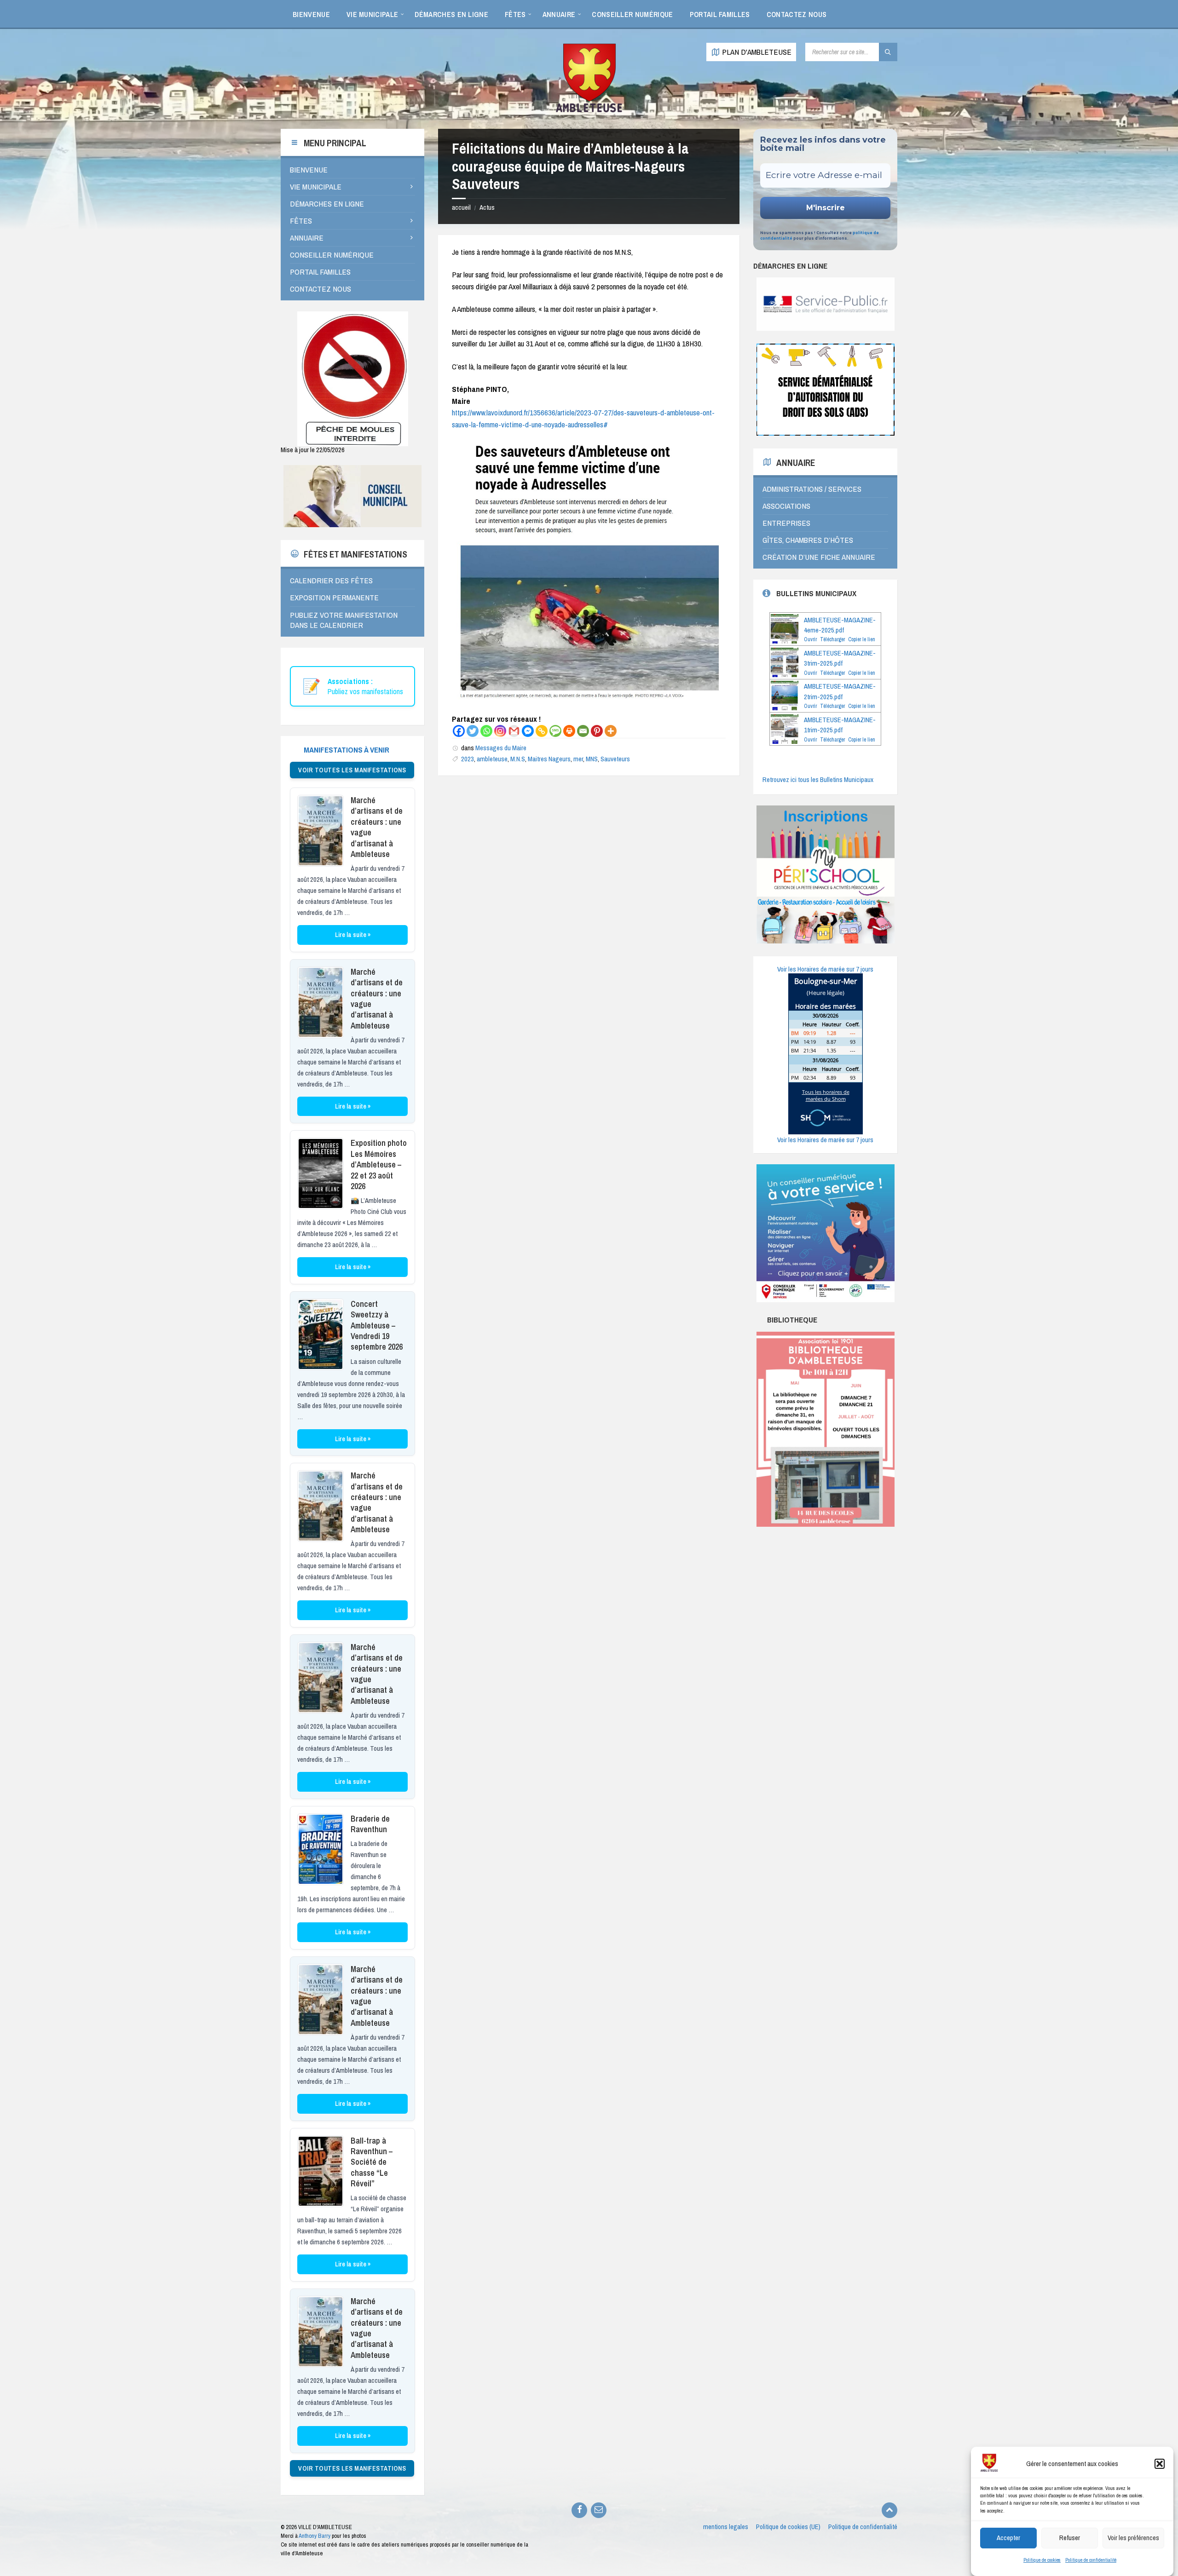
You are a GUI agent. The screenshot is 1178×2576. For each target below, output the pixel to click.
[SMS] (555, 731)
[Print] (569, 731)
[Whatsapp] (486, 731)
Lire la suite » (353, 935)
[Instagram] (500, 731)
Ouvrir (810, 639)
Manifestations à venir (346, 750)
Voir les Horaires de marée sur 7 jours (825, 969)
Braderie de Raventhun (370, 1824)
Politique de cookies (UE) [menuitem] (788, 2527)
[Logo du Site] (589, 111)
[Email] (583, 731)
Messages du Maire (501, 748)
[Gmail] (514, 731)
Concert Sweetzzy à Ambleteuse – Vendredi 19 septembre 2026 (377, 1325)
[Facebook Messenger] (528, 731)
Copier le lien (862, 639)
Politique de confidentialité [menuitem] (863, 2527)
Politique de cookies (1042, 2560)
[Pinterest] (597, 731)
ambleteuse (492, 759)
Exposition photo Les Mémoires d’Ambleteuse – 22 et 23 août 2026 (379, 1164)
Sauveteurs (615, 759)
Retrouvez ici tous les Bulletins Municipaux (818, 780)
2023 (468, 759)
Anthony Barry (315, 2536)
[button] (1160, 2464)
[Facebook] (459, 731)
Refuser (1070, 2538)
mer (578, 759)
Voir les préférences (1133, 2538)
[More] (611, 731)
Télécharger (832, 639)
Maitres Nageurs (549, 759)
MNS (592, 759)
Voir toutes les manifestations (352, 770)
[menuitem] (311, 14)
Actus (487, 207)
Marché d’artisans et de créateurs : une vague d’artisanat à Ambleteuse (377, 827)
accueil (461, 207)
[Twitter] (473, 731)
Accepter (1008, 2538)
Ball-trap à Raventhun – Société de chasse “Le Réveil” (372, 2162)
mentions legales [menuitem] (726, 2527)
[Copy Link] (542, 731)
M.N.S (518, 759)
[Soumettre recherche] (888, 52)
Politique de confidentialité (1091, 2560)
